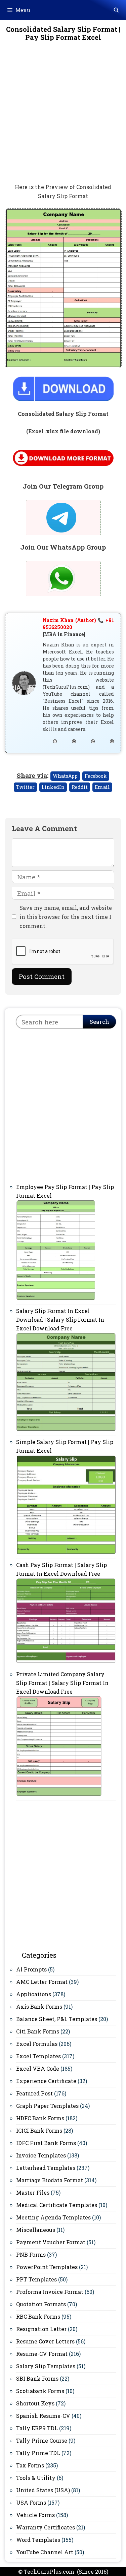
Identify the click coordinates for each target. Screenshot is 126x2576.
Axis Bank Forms (39, 2006)
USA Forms (31, 2502)
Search (99, 1022)
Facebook (96, 776)
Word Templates (38, 2540)
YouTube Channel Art (45, 2552)
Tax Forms (30, 2465)
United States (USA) (43, 2490)
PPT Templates (36, 2279)
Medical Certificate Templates (57, 2205)
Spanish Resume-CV (43, 2416)
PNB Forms (31, 2254)
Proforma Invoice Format (50, 2292)
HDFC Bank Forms (40, 2118)
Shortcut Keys (35, 2403)
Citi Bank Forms (38, 2031)
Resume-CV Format (42, 2354)
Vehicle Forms (35, 2515)
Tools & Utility (36, 2478)
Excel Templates (38, 2056)
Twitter (25, 787)
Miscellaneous (36, 2230)
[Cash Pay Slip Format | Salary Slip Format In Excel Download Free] (66, 1662)
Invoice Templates (41, 2155)
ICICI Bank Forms (39, 2130)
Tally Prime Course (42, 2440)
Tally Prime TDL (38, 2453)
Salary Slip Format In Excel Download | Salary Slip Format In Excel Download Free (60, 1320)
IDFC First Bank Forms (46, 2143)
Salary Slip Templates (46, 2366)
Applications (34, 1994)
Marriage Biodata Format (50, 2180)
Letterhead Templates (46, 2168)
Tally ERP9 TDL (37, 2428)
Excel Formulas (37, 2044)
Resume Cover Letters (45, 2341)
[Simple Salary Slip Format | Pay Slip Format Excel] (66, 1552)
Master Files (33, 2192)
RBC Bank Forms (38, 2316)
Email (102, 787)
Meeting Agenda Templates (53, 2217)
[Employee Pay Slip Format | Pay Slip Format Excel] (56, 1298)
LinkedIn (53, 787)
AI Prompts (31, 1969)
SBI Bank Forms (37, 2378)
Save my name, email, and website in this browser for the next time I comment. (66, 917)
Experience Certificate (46, 2081)
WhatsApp (65, 776)
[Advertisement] (63, 117)
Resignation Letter (41, 2329)
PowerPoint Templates (47, 2267)
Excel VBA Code (38, 2068)
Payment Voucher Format (51, 2242)
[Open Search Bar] (116, 10)
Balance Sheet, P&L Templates (57, 2019)
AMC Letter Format (42, 1982)
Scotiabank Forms (40, 2391)
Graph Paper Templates (47, 2106)
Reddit (80, 787)
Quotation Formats (41, 2304)
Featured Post (34, 2093)
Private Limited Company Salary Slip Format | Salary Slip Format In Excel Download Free (62, 1683)
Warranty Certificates (46, 2527)
